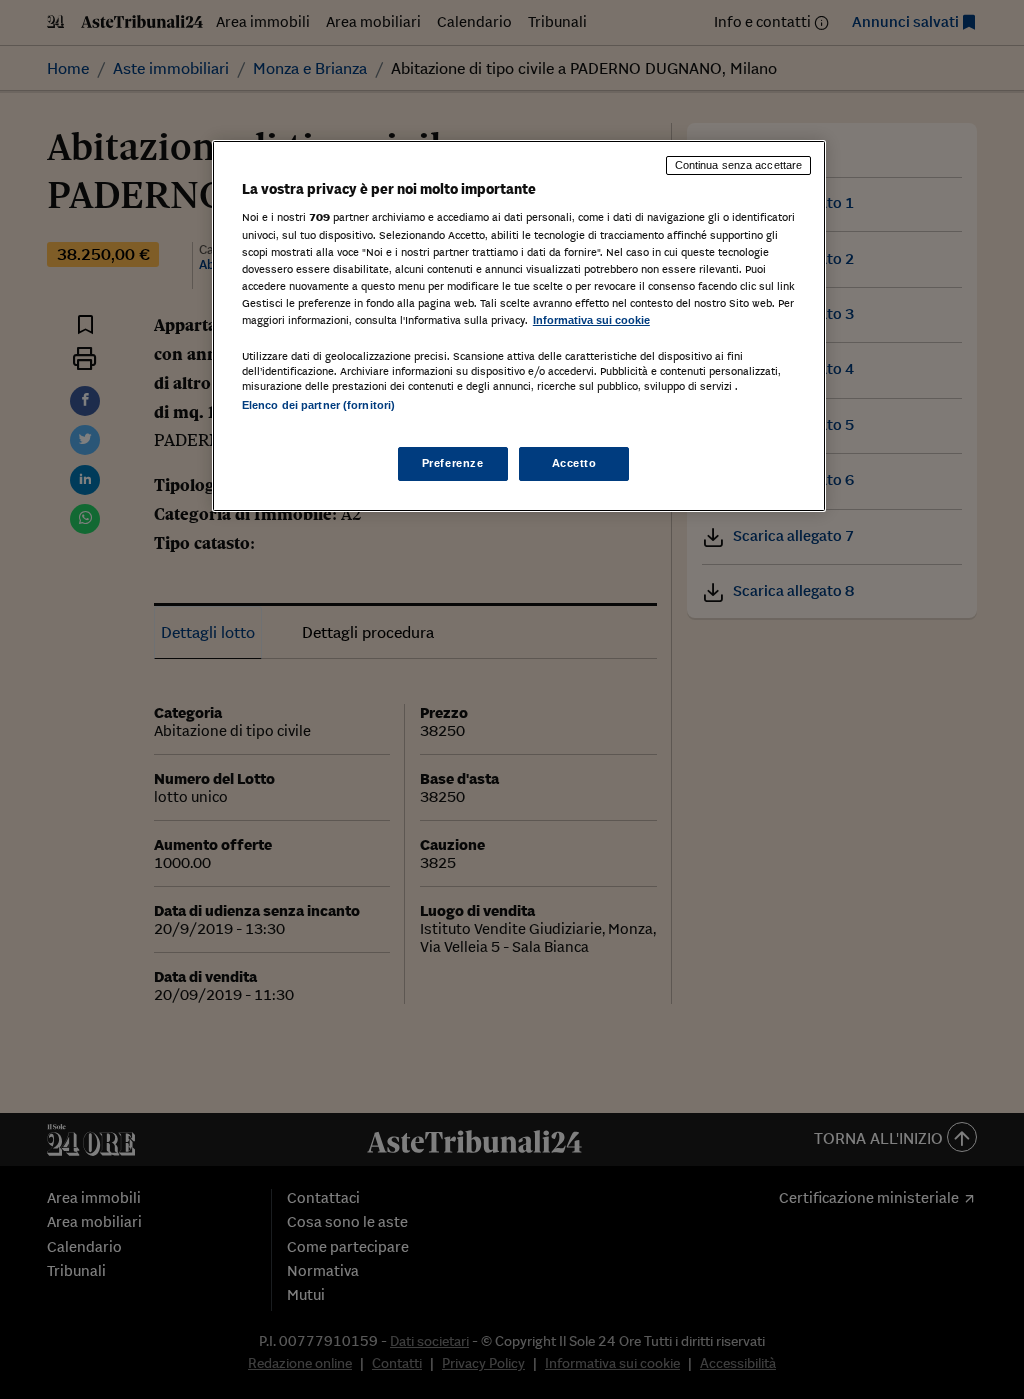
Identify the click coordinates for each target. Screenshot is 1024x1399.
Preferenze (453, 463)
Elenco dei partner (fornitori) (318, 405)
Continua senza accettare (739, 165)
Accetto (574, 463)
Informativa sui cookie (591, 320)
